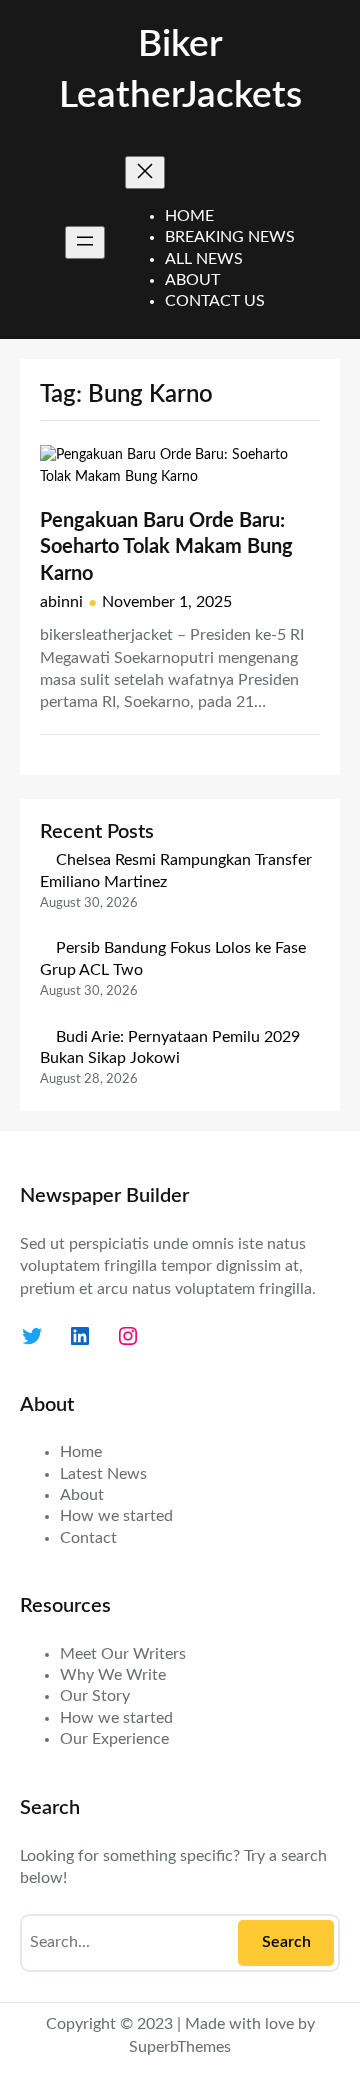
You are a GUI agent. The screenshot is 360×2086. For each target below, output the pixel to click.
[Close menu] (145, 172)
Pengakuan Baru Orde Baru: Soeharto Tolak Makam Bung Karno (166, 547)
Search (286, 1942)
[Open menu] (85, 242)
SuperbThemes (180, 2047)
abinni (61, 602)
